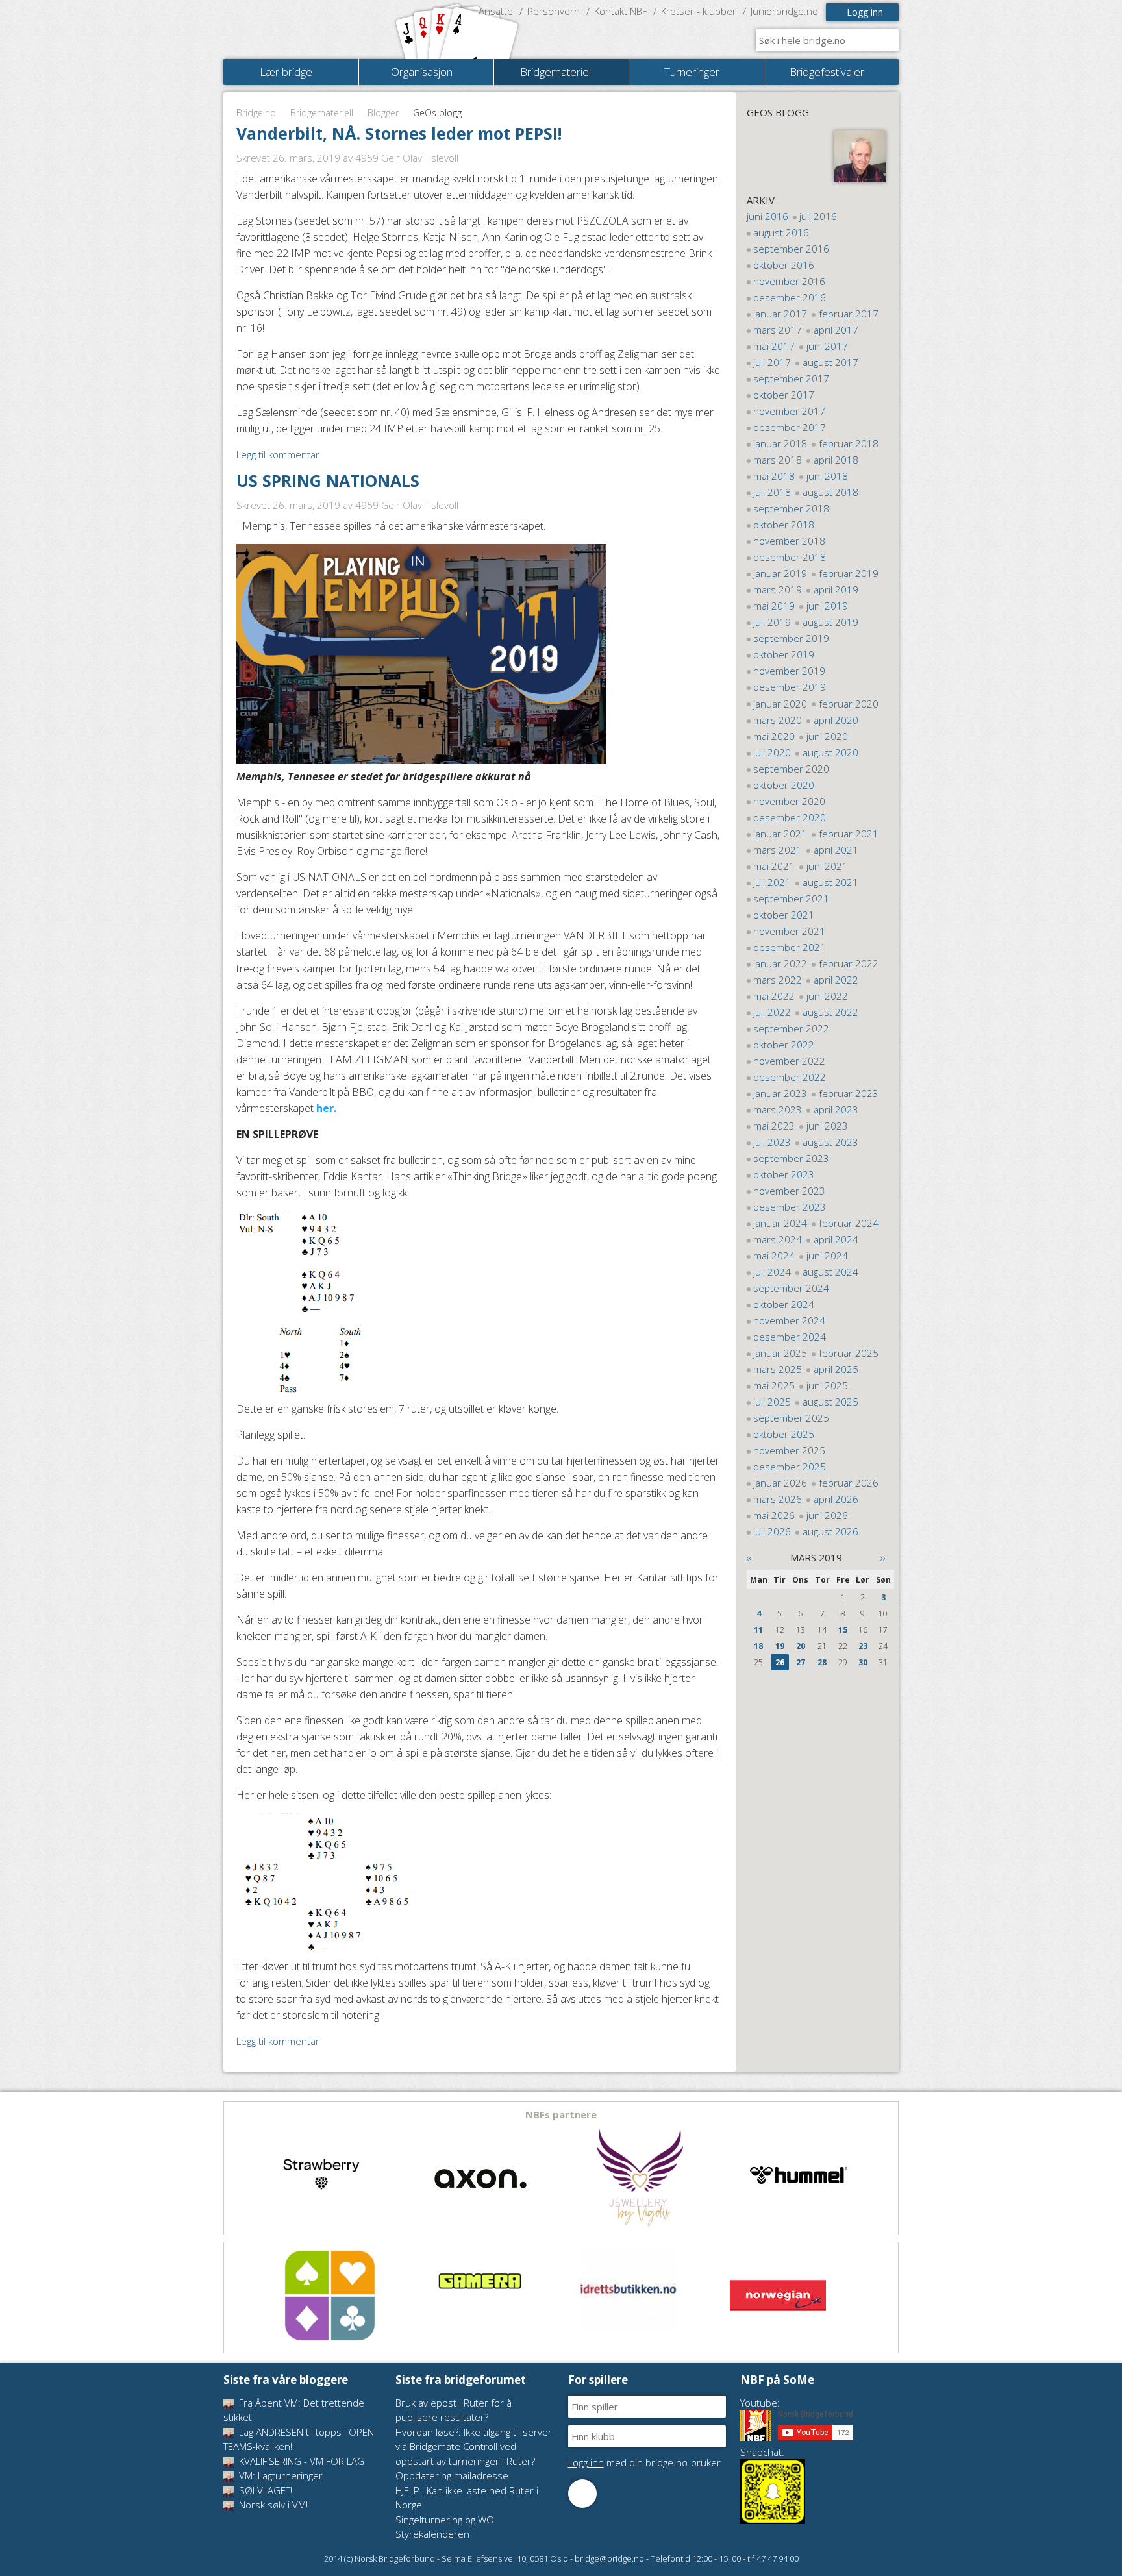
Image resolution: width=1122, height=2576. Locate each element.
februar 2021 (849, 834)
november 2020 (789, 801)
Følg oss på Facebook (582, 2494)
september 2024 (791, 1288)
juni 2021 (827, 866)
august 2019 (830, 622)
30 (863, 1662)
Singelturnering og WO (445, 2520)
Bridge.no (256, 113)
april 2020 (836, 720)
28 (822, 1662)
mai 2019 (774, 606)
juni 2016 (767, 216)
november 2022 (789, 1061)
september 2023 (791, 1158)
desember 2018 (790, 557)
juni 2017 (827, 346)
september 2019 (791, 638)
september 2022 (791, 1028)
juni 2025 (827, 1385)
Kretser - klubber (699, 11)
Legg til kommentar (278, 454)
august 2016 (781, 232)
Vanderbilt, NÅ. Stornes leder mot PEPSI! (399, 133)
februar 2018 (849, 443)
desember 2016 (790, 297)
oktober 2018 (784, 525)
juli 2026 (772, 1531)
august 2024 (830, 1272)
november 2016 (789, 281)
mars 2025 (778, 1369)
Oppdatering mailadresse (452, 2475)
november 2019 (789, 671)
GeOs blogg (778, 112)
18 (758, 1646)
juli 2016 (818, 216)
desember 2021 (790, 947)
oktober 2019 (784, 654)
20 (801, 1646)
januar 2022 (780, 963)
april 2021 (836, 850)
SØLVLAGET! (264, 2490)
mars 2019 (778, 589)
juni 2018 (827, 476)
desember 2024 (790, 1337)
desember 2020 (790, 817)
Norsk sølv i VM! (272, 2505)
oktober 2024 (784, 1304)
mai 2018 (774, 476)
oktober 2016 (784, 265)
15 (843, 1630)
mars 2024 (778, 1239)
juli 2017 (772, 362)
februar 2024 (849, 1223)
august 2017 (830, 362)
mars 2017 (778, 330)
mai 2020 (774, 736)
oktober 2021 (784, 915)
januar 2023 (780, 1093)
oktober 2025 (784, 1434)
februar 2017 (849, 314)
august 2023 (830, 1142)
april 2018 (836, 460)
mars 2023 (778, 1109)
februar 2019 (849, 573)
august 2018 (830, 492)
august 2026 (830, 1531)
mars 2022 (778, 980)
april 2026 (836, 1499)
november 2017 (789, 411)
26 (780, 1662)
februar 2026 (849, 1483)
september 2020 (791, 769)
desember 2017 (790, 427)
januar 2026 (780, 1483)
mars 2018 (778, 460)
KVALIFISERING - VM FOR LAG (300, 2461)
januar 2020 (780, 704)
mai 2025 (774, 1385)
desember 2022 (790, 1077)
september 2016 (791, 249)
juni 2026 (827, 1515)
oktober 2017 (784, 395)
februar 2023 (849, 1093)
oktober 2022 (784, 1045)
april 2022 (836, 980)
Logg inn (865, 12)
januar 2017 (780, 314)
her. (328, 1108)
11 (758, 1630)
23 (863, 1646)
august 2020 (830, 752)
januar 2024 (780, 1223)
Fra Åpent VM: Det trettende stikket (294, 2410)
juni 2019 (827, 606)
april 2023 (836, 1109)
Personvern (554, 11)
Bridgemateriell (322, 113)
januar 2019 (780, 573)
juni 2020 (827, 736)
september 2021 (791, 898)
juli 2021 (772, 882)
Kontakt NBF (620, 11)
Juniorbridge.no (784, 11)
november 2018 (789, 541)
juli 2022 (772, 1012)
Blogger (383, 113)
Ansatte (496, 11)
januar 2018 (780, 443)
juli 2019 (772, 622)
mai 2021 (774, 866)
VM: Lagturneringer (280, 2475)
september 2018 (791, 508)
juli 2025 (772, 1402)
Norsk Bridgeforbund (306, 29)
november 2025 (789, 1450)
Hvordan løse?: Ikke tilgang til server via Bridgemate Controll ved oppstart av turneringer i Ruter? (474, 2446)
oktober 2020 (784, 785)
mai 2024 (774, 1256)
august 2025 (830, 1402)
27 (801, 1662)
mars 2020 (778, 720)
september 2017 (791, 378)
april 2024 (836, 1239)
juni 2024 (827, 1256)
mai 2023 (774, 1126)
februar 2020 (849, 704)
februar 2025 (849, 1353)
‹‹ (749, 1557)
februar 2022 (849, 963)
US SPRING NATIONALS (328, 480)
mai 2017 (774, 346)
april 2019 (836, 589)
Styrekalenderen (432, 2534)
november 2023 (789, 1191)
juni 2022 (827, 996)
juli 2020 (772, 752)
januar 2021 (780, 834)
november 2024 (789, 1320)
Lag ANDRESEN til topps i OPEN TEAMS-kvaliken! (299, 2439)
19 (780, 1646)
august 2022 (830, 1012)
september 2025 (791, 1418)
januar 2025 (780, 1353)
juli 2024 (772, 1272)
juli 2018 (772, 492)
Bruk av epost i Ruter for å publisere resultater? (454, 2410)
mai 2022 (774, 996)
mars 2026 (778, 1499)
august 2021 (830, 882)
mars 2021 (778, 850)
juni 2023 (827, 1126)
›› (883, 1557)
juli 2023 (772, 1142)
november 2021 (789, 931)
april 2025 (836, 1369)
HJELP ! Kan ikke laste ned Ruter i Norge (467, 2498)
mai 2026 (774, 1515)
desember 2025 (790, 1467)
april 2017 (836, 330)
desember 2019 (790, 687)
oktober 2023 (784, 1174)
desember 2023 (790, 1207)
